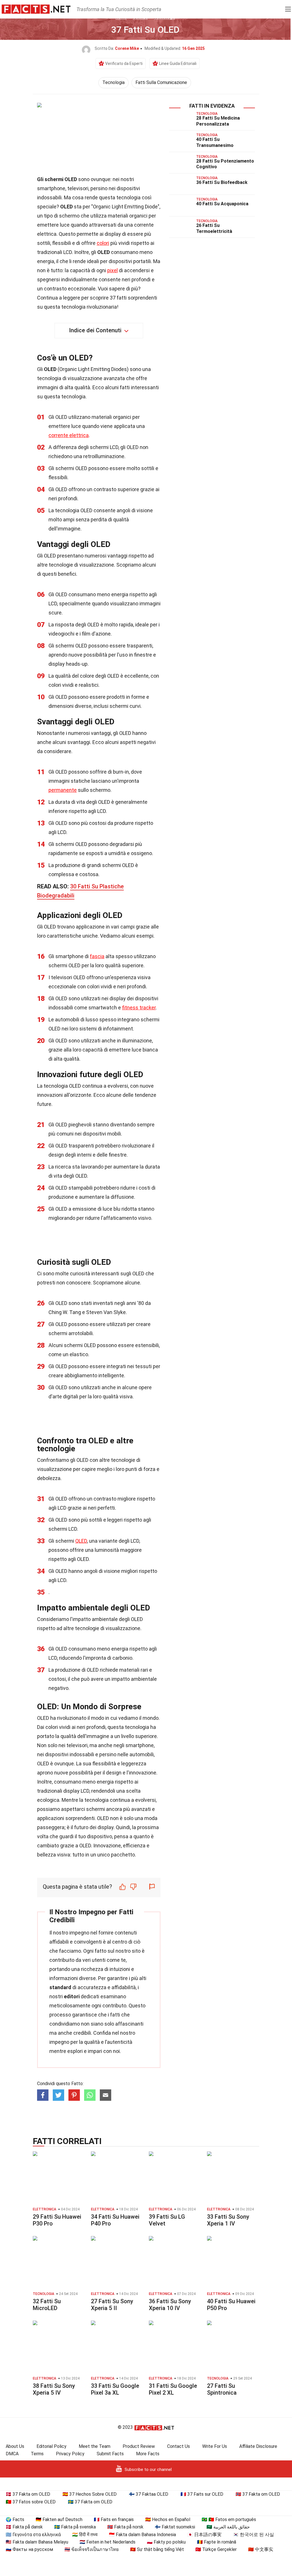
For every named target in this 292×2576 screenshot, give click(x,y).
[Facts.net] (36, 9)
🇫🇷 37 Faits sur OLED (202, 2494)
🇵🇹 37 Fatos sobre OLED (31, 2502)
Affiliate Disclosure (258, 2446)
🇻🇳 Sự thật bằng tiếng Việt (157, 2549)
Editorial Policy (51, 2446)
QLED (81, 1541)
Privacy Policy (70, 2454)
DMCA (12, 2454)
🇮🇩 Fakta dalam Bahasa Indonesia (142, 2535)
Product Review (139, 2446)
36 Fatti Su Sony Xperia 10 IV (170, 2305)
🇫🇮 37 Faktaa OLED (149, 2494)
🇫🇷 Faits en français (114, 2519)
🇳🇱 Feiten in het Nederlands (108, 2542)
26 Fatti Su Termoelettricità (214, 228)
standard (60, 1987)
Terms (37, 2454)
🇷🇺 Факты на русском (29, 2549)
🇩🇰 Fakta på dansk (24, 2527)
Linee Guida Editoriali (178, 63)
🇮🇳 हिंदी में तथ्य (85, 2535)
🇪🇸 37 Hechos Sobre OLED (90, 2494)
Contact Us (179, 2446)
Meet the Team (95, 2446)
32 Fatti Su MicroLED (47, 2305)
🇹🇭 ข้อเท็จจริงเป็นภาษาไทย (92, 2549)
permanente (63, 790)
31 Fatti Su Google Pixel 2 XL (173, 2389)
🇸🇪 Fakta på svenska (75, 2527)
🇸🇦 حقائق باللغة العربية (228, 2527)
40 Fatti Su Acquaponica (222, 204)
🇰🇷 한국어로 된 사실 (254, 2535)
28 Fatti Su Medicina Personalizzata (218, 121)
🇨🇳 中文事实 (261, 2549)
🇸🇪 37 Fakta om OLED (90, 2502)
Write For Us (215, 2446)
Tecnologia (113, 82)
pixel (112, 270)
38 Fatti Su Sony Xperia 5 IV (54, 2389)
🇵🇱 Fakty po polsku (166, 2542)
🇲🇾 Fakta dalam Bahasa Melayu (37, 2542)
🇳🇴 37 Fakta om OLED (258, 2494)
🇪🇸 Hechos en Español (168, 2519)
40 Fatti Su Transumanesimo (215, 142)
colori (103, 243)
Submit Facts (110, 2454)
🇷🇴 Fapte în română (217, 2542)
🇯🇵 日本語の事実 (204, 2535)
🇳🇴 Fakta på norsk (125, 2527)
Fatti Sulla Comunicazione (161, 82)
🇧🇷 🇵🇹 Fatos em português (229, 2519)
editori (72, 1996)
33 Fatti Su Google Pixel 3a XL (115, 2389)
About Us (15, 2446)
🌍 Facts (15, 2519)
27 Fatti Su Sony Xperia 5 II (112, 2305)
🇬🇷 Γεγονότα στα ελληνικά (33, 2535)
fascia (97, 956)
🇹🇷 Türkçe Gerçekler (216, 2549)
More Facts (148, 2454)
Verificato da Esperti (124, 63)
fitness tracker (139, 1008)
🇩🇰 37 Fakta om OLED (28, 2494)
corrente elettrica (69, 435)
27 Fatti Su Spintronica (222, 2389)
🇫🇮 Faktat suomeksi (175, 2527)
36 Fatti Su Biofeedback (222, 182)
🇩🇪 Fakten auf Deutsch (59, 2519)
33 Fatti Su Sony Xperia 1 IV (228, 2220)
